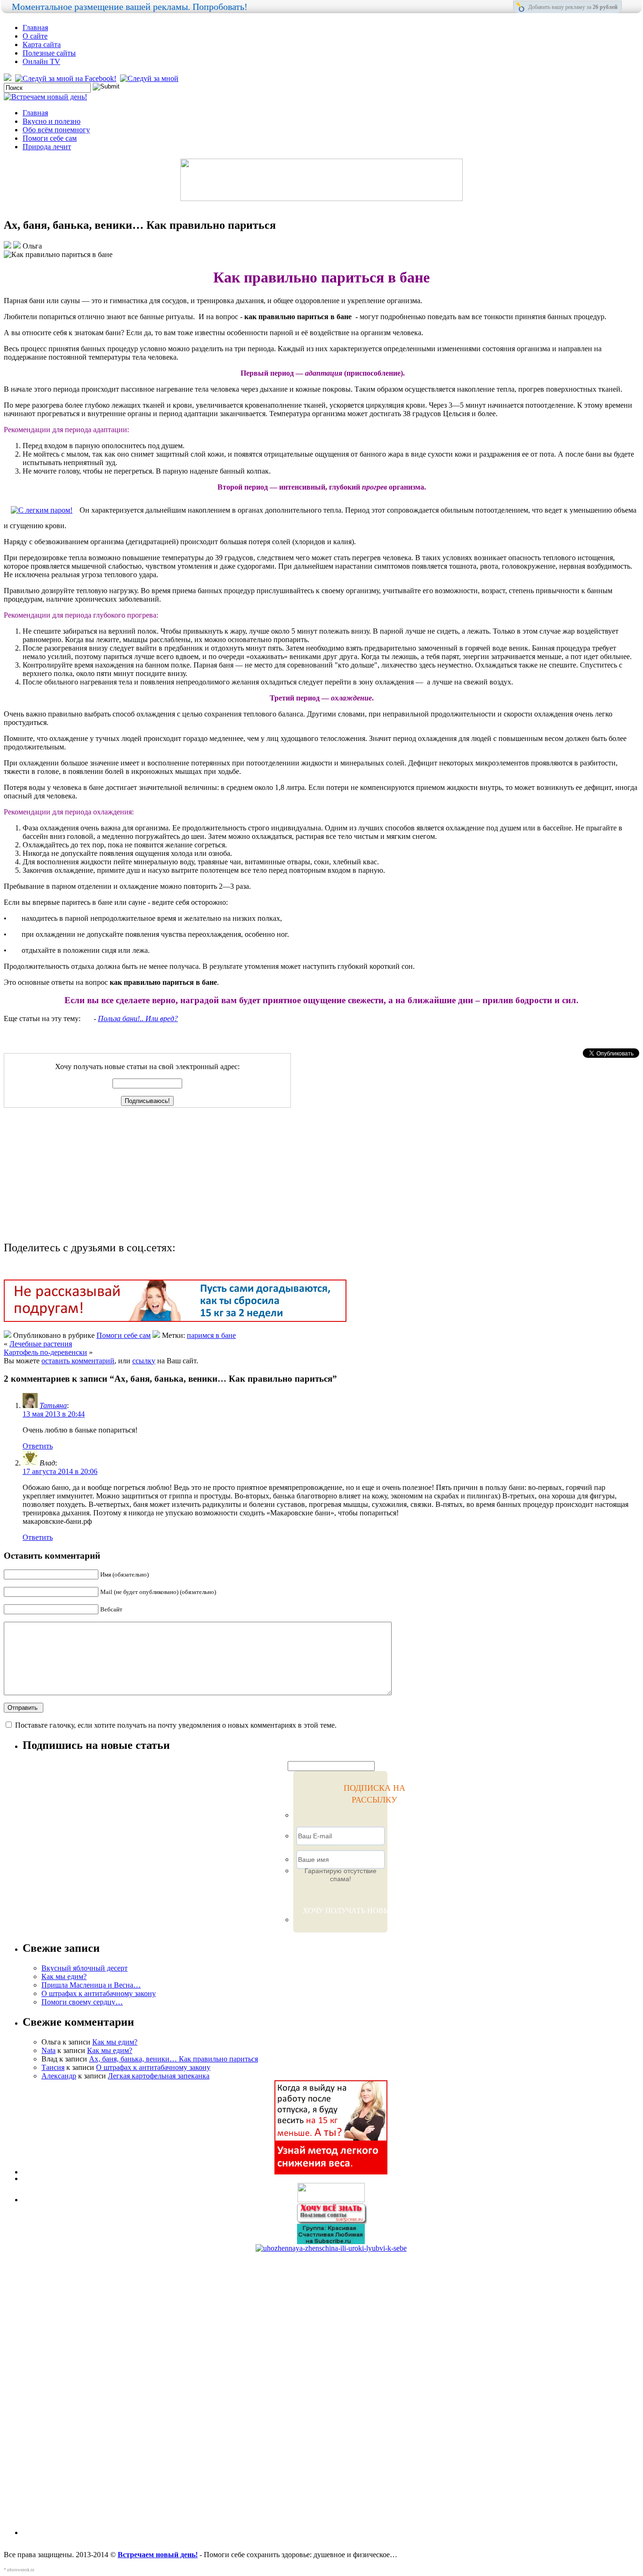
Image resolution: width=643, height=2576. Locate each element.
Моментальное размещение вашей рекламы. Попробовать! (130, 7)
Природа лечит (47, 147)
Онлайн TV (41, 61)
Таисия (53, 2067)
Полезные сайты (49, 53)
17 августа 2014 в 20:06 (60, 1471)
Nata (48, 2050)
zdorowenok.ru (21, 2570)
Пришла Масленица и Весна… (91, 1985)
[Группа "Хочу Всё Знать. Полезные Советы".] (331, 2221)
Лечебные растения (41, 1344)
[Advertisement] (76, 1176)
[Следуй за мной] (150, 78)
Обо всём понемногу (56, 130)
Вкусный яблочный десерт (84, 1968)
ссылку (144, 1361)
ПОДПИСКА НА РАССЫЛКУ (374, 1794)
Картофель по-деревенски (45, 1352)
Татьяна (53, 1405)
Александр (59, 2076)
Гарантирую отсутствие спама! (341, 1875)
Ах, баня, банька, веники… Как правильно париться (173, 2059)
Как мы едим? (64, 1976)
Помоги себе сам (50, 138)
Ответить (38, 1446)
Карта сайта (42, 44)
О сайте (35, 36)
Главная (35, 28)
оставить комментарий (78, 1361)
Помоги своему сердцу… (82, 2002)
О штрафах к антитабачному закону (99, 1993)
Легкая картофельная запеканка (159, 2076)
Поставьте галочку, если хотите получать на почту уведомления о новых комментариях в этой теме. (176, 1725)
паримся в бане (211, 1335)
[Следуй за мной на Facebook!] (67, 78)
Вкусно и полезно (52, 121)
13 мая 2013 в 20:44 (54, 1414)
